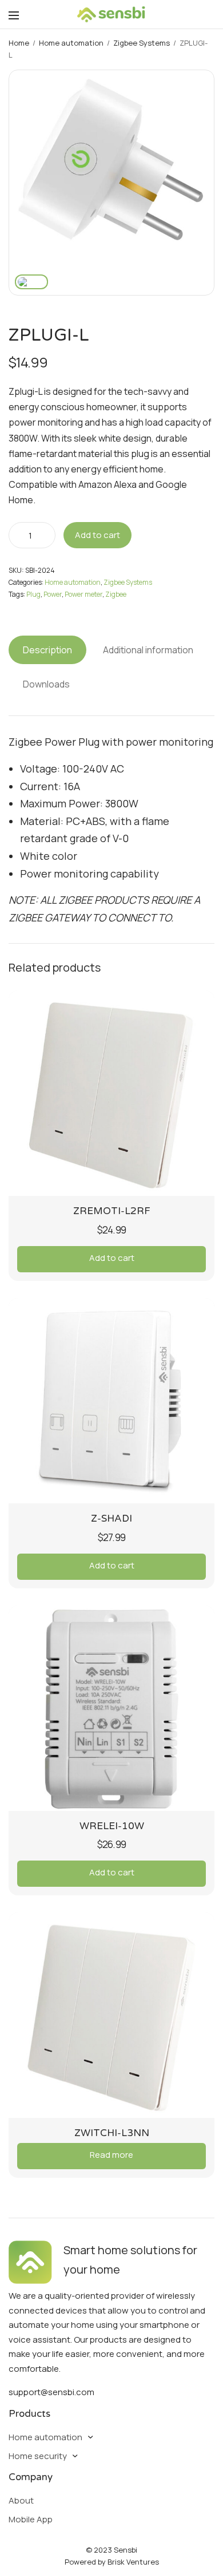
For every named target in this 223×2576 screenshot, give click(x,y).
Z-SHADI (111, 1518)
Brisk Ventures (133, 2562)
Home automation (71, 43)
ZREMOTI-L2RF (112, 1211)
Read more (111, 2155)
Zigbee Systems (142, 43)
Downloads (46, 684)
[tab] (47, 650)
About (21, 2500)
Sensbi (126, 2550)
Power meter (83, 594)
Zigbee (116, 594)
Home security (38, 2456)
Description (47, 650)
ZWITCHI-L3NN (112, 2133)
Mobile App (31, 2519)
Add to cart (97, 535)
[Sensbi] (111, 14)
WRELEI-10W (112, 1826)
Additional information (148, 650)
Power (53, 594)
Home (19, 43)
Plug (33, 594)
